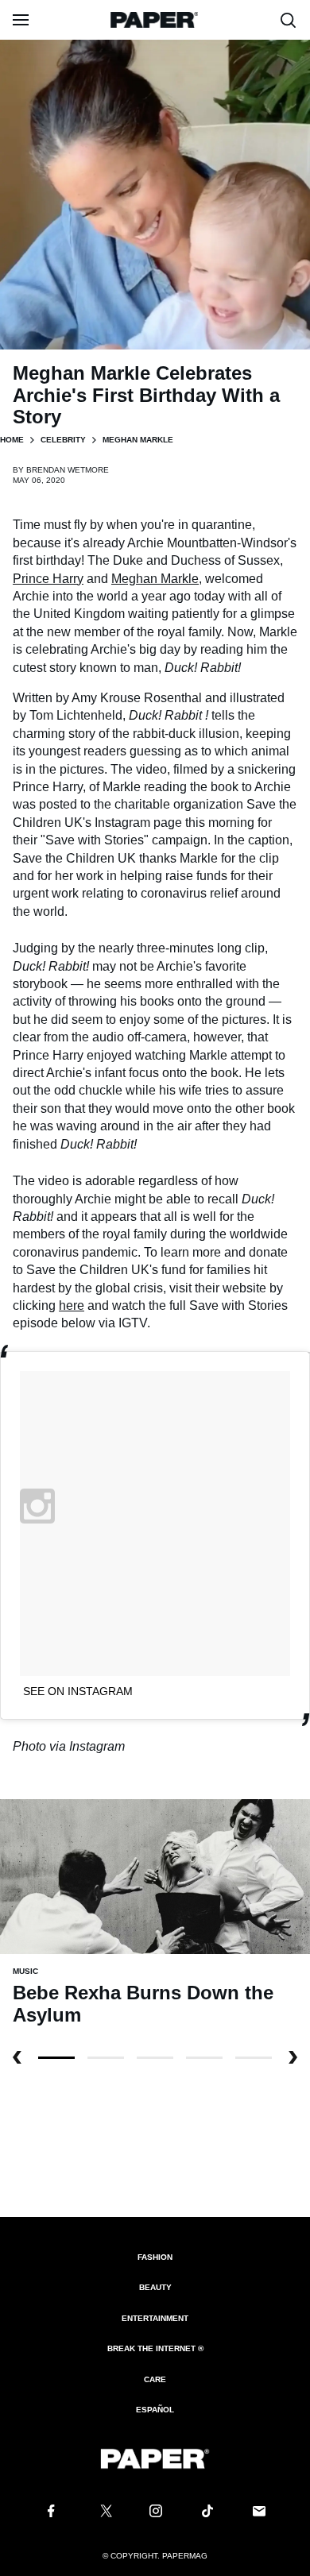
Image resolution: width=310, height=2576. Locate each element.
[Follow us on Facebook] (51, 2511)
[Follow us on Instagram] (155, 2511)
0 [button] (56, 2058)
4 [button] (254, 2058)
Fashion (155, 2257)
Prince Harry (48, 579)
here (72, 1305)
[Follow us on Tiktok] (207, 2511)
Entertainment (155, 2318)
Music (25, 1971)
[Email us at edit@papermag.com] (259, 2511)
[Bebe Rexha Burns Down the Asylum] (155, 1876)
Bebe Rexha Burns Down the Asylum (143, 2004)
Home (12, 440)
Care (155, 2379)
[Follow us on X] (103, 2511)
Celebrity (63, 440)
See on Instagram (78, 1691)
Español (155, 2410)
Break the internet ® (155, 2348)
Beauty (155, 2287)
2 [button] (155, 2058)
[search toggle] (289, 20)
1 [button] (106, 2058)
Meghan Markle (155, 579)
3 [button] (204, 2058)
